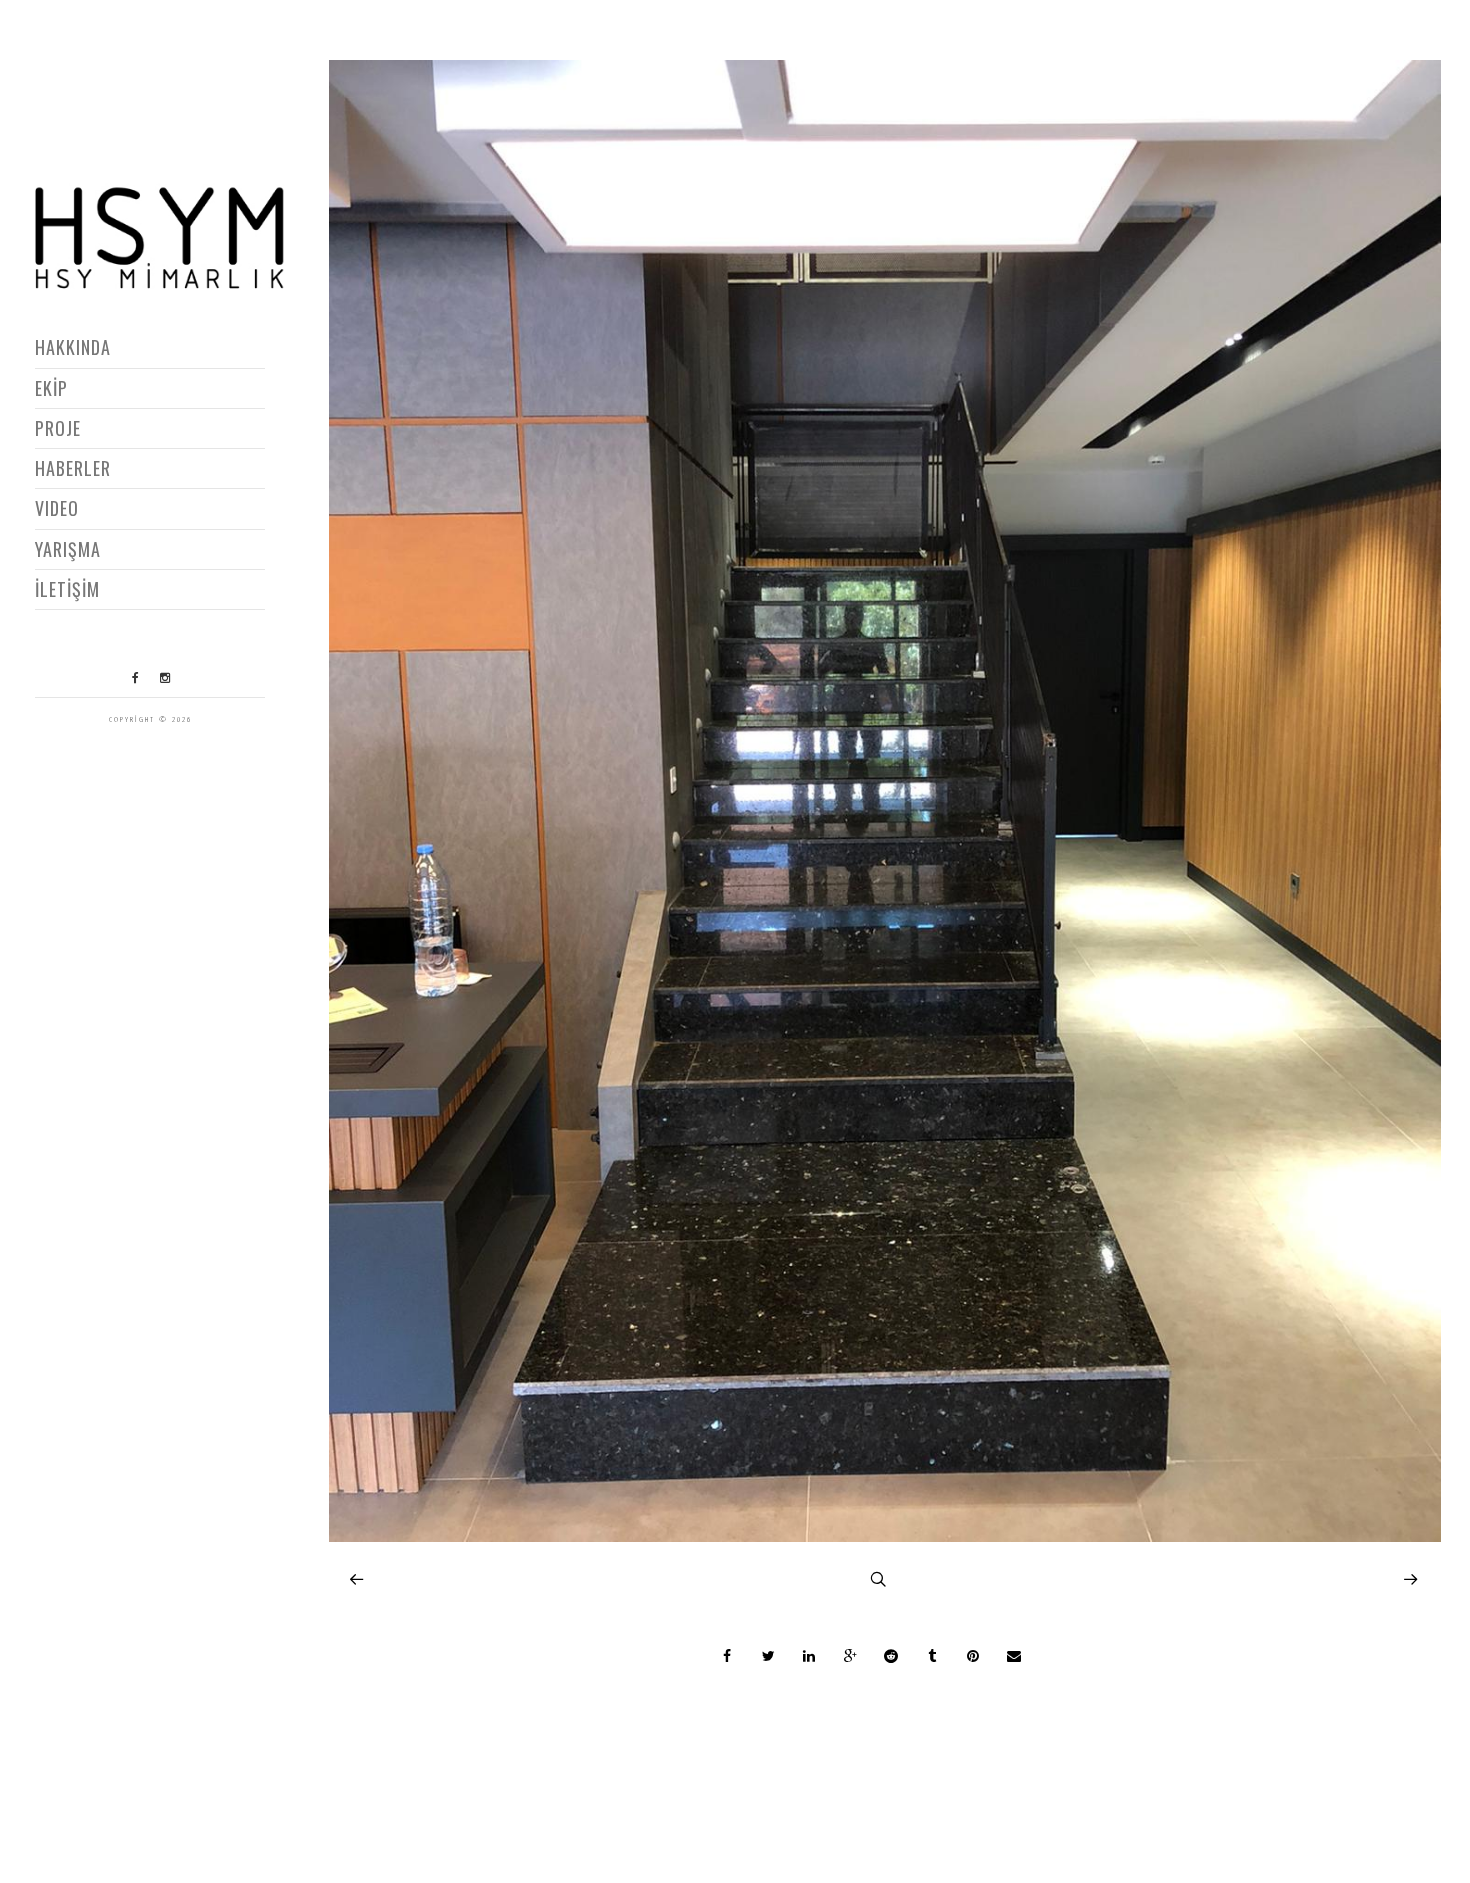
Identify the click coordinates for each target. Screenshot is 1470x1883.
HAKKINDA (73, 347)
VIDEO (57, 508)
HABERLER (73, 468)
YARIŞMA (68, 549)
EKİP (51, 388)
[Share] (727, 1656)
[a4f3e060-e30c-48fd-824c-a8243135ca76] (885, 1536)
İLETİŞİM (67, 589)
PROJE (58, 428)
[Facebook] (136, 678)
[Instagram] (165, 678)
